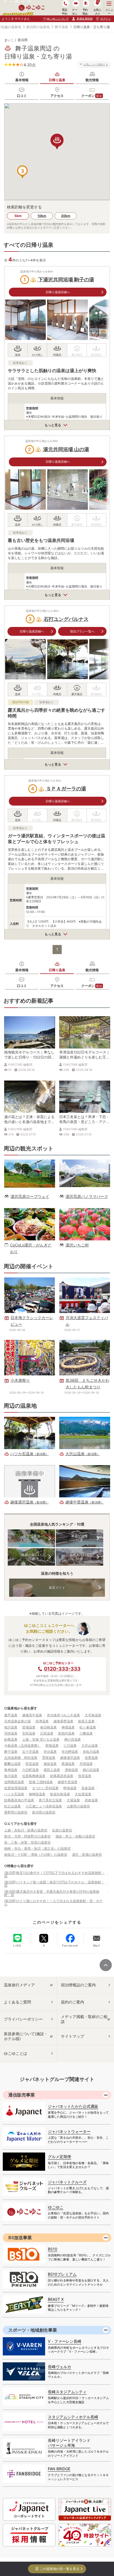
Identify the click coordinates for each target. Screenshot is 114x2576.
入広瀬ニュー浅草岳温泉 (44, 1806)
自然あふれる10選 (79, 1557)
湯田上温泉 (52, 1770)
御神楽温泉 (37, 1794)
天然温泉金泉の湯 (17, 1721)
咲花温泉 (32, 1764)
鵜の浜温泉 (91, 1770)
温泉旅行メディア (19, 1985)
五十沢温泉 (30, 1752)
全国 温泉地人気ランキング (31, 1538)
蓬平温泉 (11, 1715)
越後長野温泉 (63, 1721)
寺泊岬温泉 (70, 1752)
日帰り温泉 (57, 80)
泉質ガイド (57, 1588)
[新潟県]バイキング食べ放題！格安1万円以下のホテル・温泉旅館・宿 (54, 1884)
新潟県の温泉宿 (44, 1812)
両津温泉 (42, 1721)
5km (18, 216)
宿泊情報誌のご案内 (78, 1985)
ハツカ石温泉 (14, 1794)
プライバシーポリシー (23, 2019)
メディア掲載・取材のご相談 (84, 2019)
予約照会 (85, 11)
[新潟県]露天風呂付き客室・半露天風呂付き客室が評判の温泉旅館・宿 (52, 1893)
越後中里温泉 (68, 1782)
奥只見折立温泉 (50, 1800)
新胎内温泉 (66, 1733)
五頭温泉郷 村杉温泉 (21, 1758)
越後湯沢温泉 (70, 1758)
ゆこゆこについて (58, 18)
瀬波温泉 (50, 1764)
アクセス (57, 96)
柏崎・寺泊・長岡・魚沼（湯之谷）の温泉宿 (37, 1848)
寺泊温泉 (50, 1752)
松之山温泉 (12, 1806)
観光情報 (92, 80)
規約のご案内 (72, 2002)
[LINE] (17, 1938)
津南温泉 (71, 1770)
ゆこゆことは (15, 2053)
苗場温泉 (29, 1727)
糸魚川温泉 (91, 1752)
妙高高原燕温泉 (62, 1776)
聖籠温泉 (52, 1745)
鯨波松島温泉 (60, 1794)
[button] (22, 172)
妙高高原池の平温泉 (19, 1800)
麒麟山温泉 (12, 1764)
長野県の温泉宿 (16, 1812)
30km (66, 216)
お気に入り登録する (96, 64)
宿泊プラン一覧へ (82, 631)
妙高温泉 (11, 1739)
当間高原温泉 (14, 1782)
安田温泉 (29, 1733)
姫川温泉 (11, 1776)
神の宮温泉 (72, 1739)
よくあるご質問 (17, 2002)
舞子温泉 (61, 27)
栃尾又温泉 (86, 1721)
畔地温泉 (70, 1788)
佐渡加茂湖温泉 (16, 1788)
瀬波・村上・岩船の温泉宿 (75, 1836)
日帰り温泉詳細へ (58, 292)
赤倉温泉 (91, 1800)
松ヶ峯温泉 (88, 1727)
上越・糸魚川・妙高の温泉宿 (26, 1830)
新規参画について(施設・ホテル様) (26, 2036)
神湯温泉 (68, 1727)
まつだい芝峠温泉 (45, 1788)
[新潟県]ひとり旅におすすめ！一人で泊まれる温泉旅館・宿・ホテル (53, 1903)
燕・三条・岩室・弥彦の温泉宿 (27, 1842)
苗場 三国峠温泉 (41, 1782)
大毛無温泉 (93, 1715)
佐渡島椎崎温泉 (34, 1776)
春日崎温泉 (48, 1727)
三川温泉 (70, 1745)
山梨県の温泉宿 (78, 1806)
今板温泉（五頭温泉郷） (22, 1745)
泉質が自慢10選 (79, 1538)
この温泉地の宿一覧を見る (59, 2569)
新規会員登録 (85, 18)
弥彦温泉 (85, 1776)
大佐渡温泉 (83, 1794)
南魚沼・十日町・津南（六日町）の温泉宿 (36, 1854)
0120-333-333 (62, 1669)
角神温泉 (11, 1770)
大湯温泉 (73, 1800)
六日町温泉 (30, 1770)
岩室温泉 (91, 1758)
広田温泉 (47, 1733)
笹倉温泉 (88, 1788)
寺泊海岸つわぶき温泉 (63, 1715)
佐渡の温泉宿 (62, 1830)
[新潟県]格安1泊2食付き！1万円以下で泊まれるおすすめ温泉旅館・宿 (54, 1874)
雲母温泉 (49, 1758)
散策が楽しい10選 (31, 1557)
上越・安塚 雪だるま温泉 (41, 1739)
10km (42, 216)
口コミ (22, 96)
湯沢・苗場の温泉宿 (87, 1854)
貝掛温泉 (11, 1733)
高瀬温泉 (68, 1764)
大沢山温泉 (90, 1745)
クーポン (92, 96)
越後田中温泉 (32, 1715)
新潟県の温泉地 (38, 27)
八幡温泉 (86, 1733)
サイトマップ (72, 2036)
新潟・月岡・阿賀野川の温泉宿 (27, 1836)
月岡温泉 (86, 1764)
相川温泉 (11, 1727)
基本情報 (22, 80)
